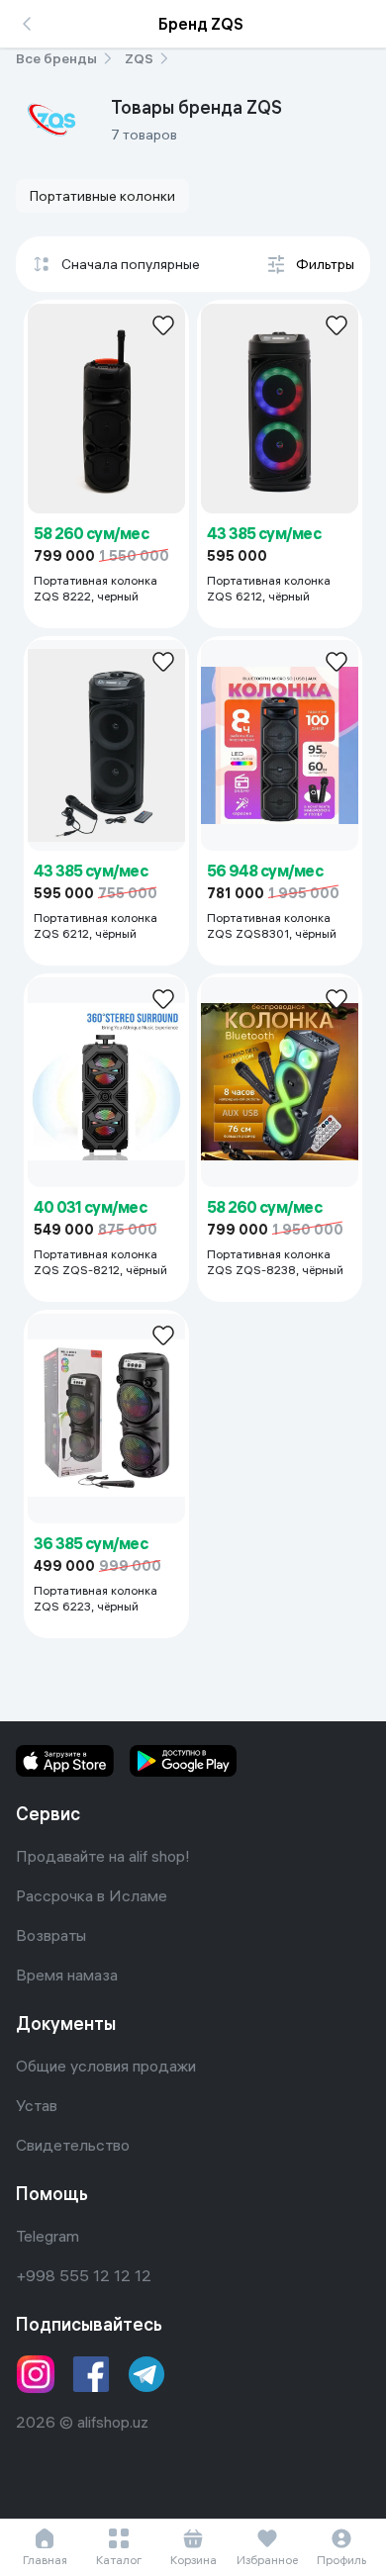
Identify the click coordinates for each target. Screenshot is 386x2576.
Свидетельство (73, 2145)
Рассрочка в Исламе (92, 1895)
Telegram (48, 2236)
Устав (37, 2105)
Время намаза (67, 1975)
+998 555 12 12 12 (84, 2275)
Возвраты (51, 1935)
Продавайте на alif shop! (103, 1856)
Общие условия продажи (106, 2066)
